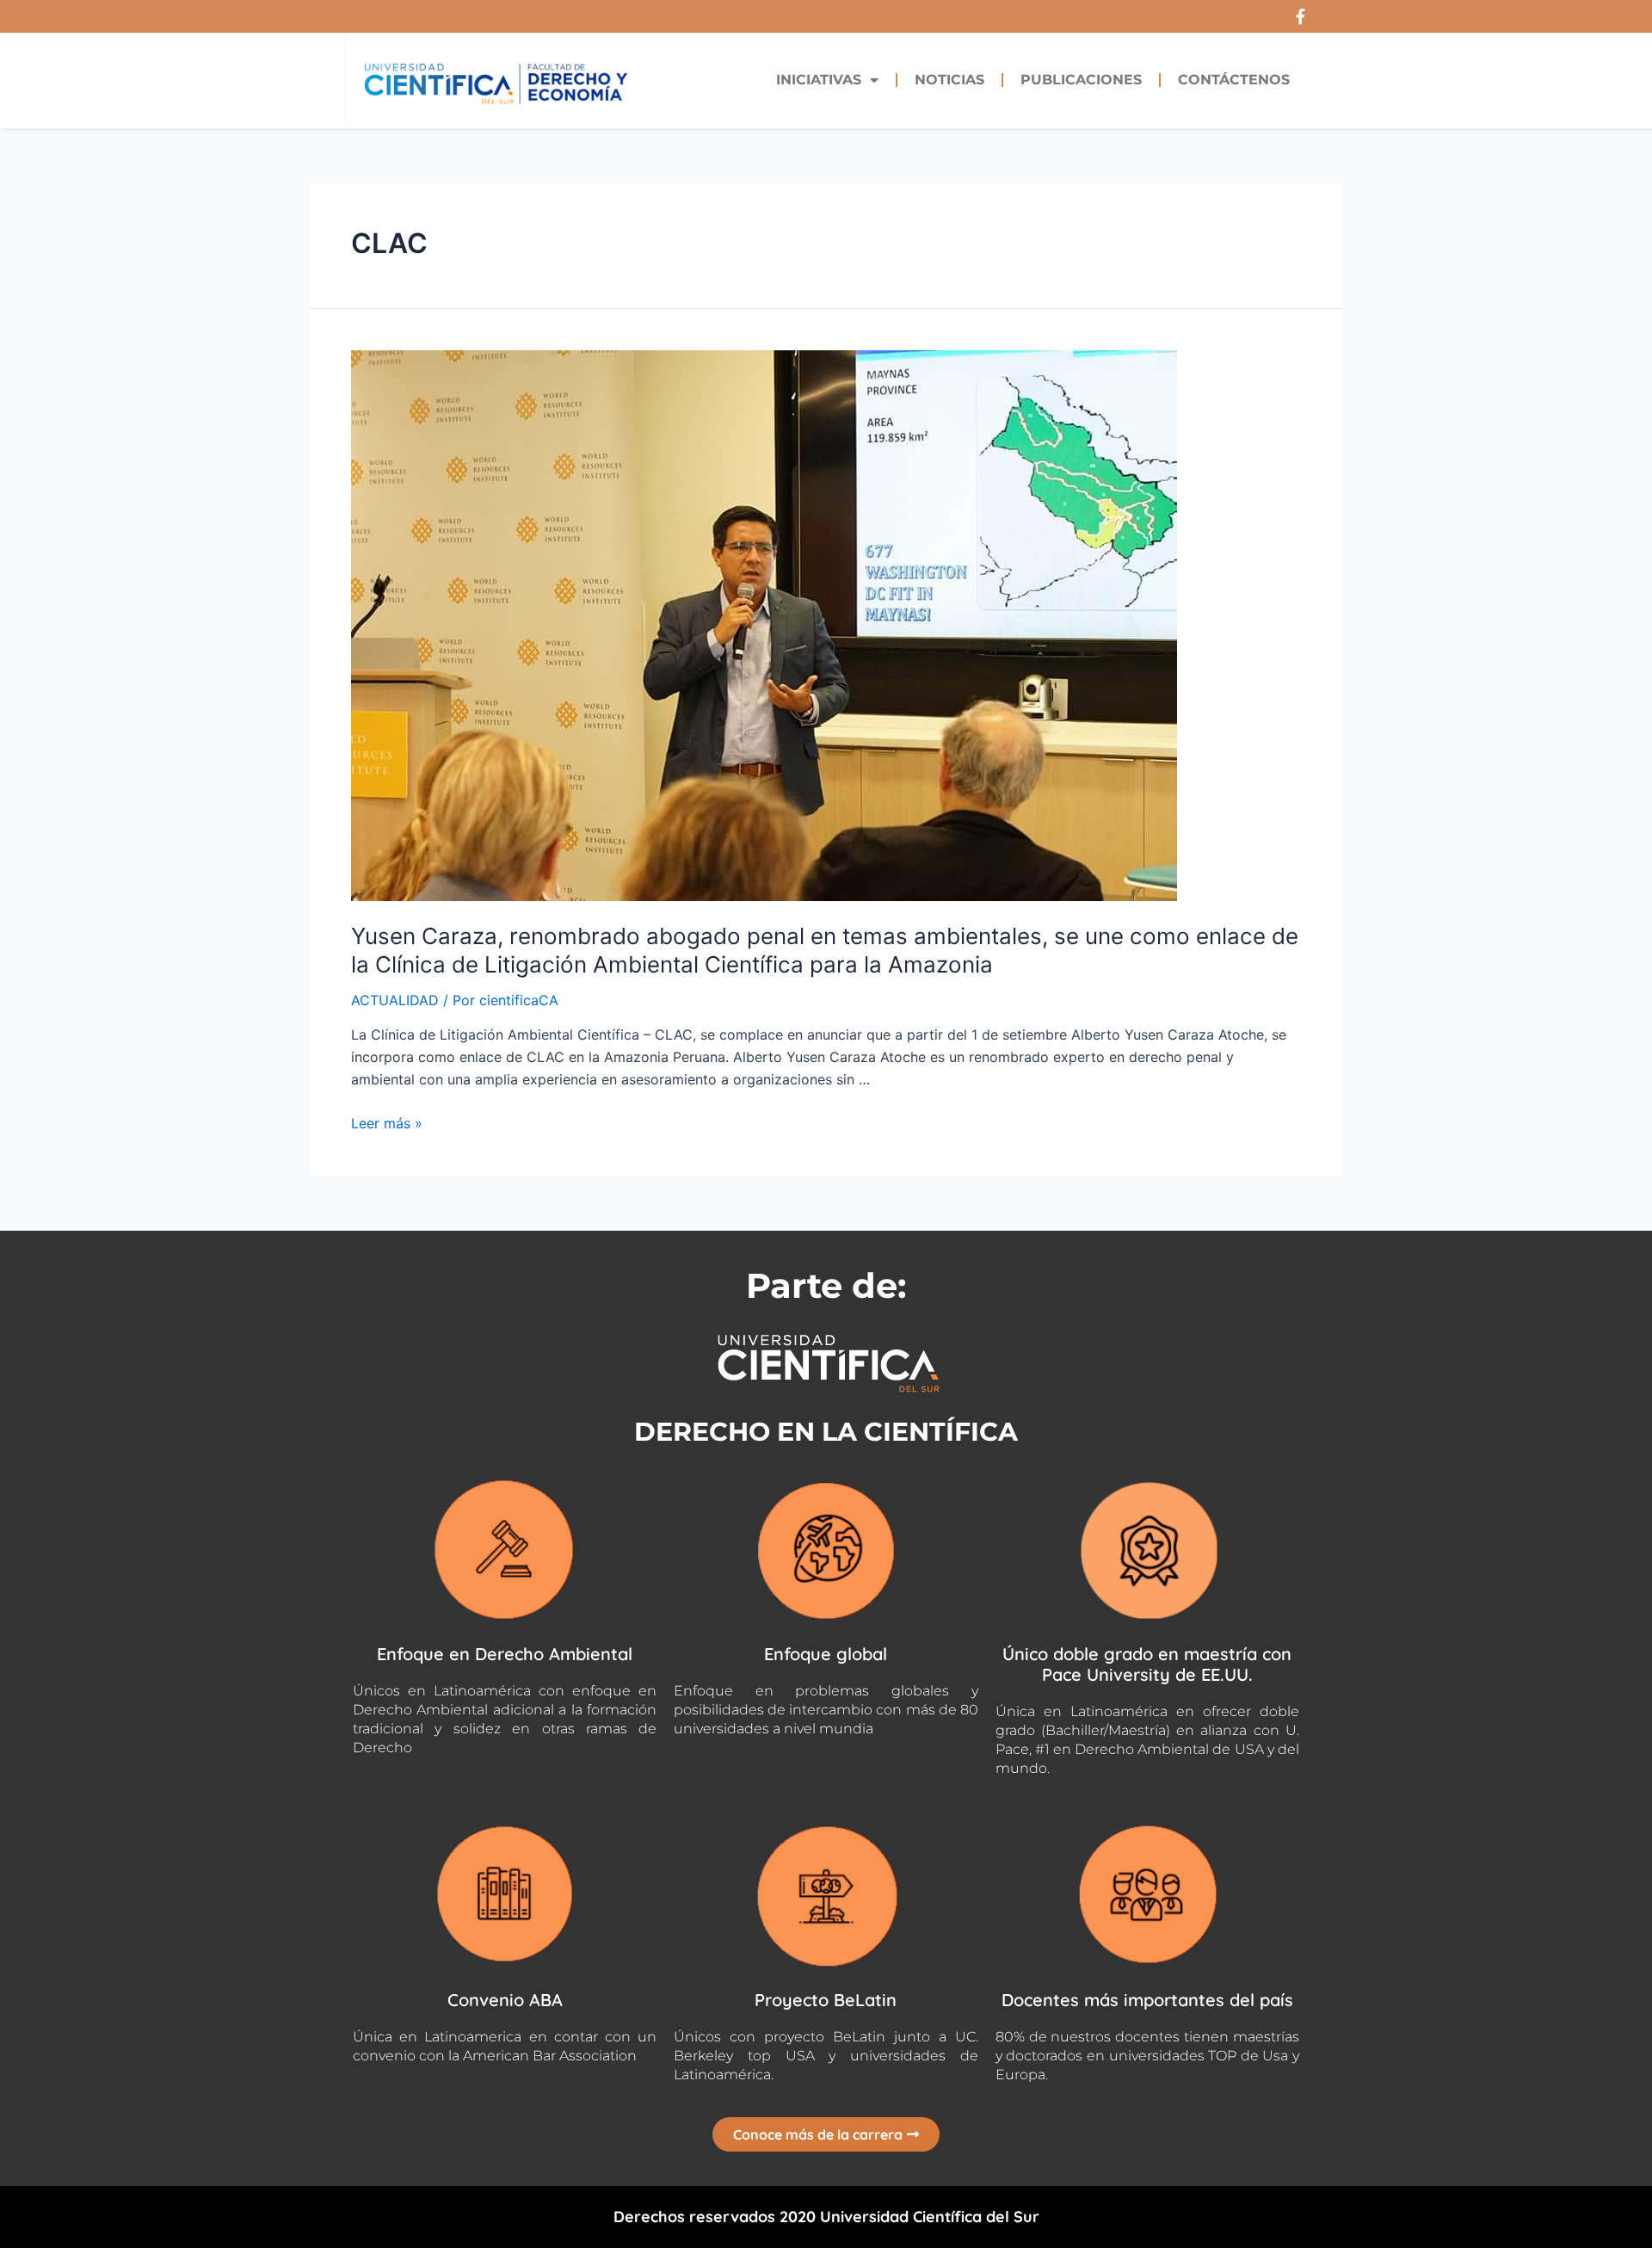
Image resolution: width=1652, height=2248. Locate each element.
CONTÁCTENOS (1234, 80)
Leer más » (387, 1123)
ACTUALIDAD (395, 1000)
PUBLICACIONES (1081, 80)
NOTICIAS (949, 80)
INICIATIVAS (819, 80)
